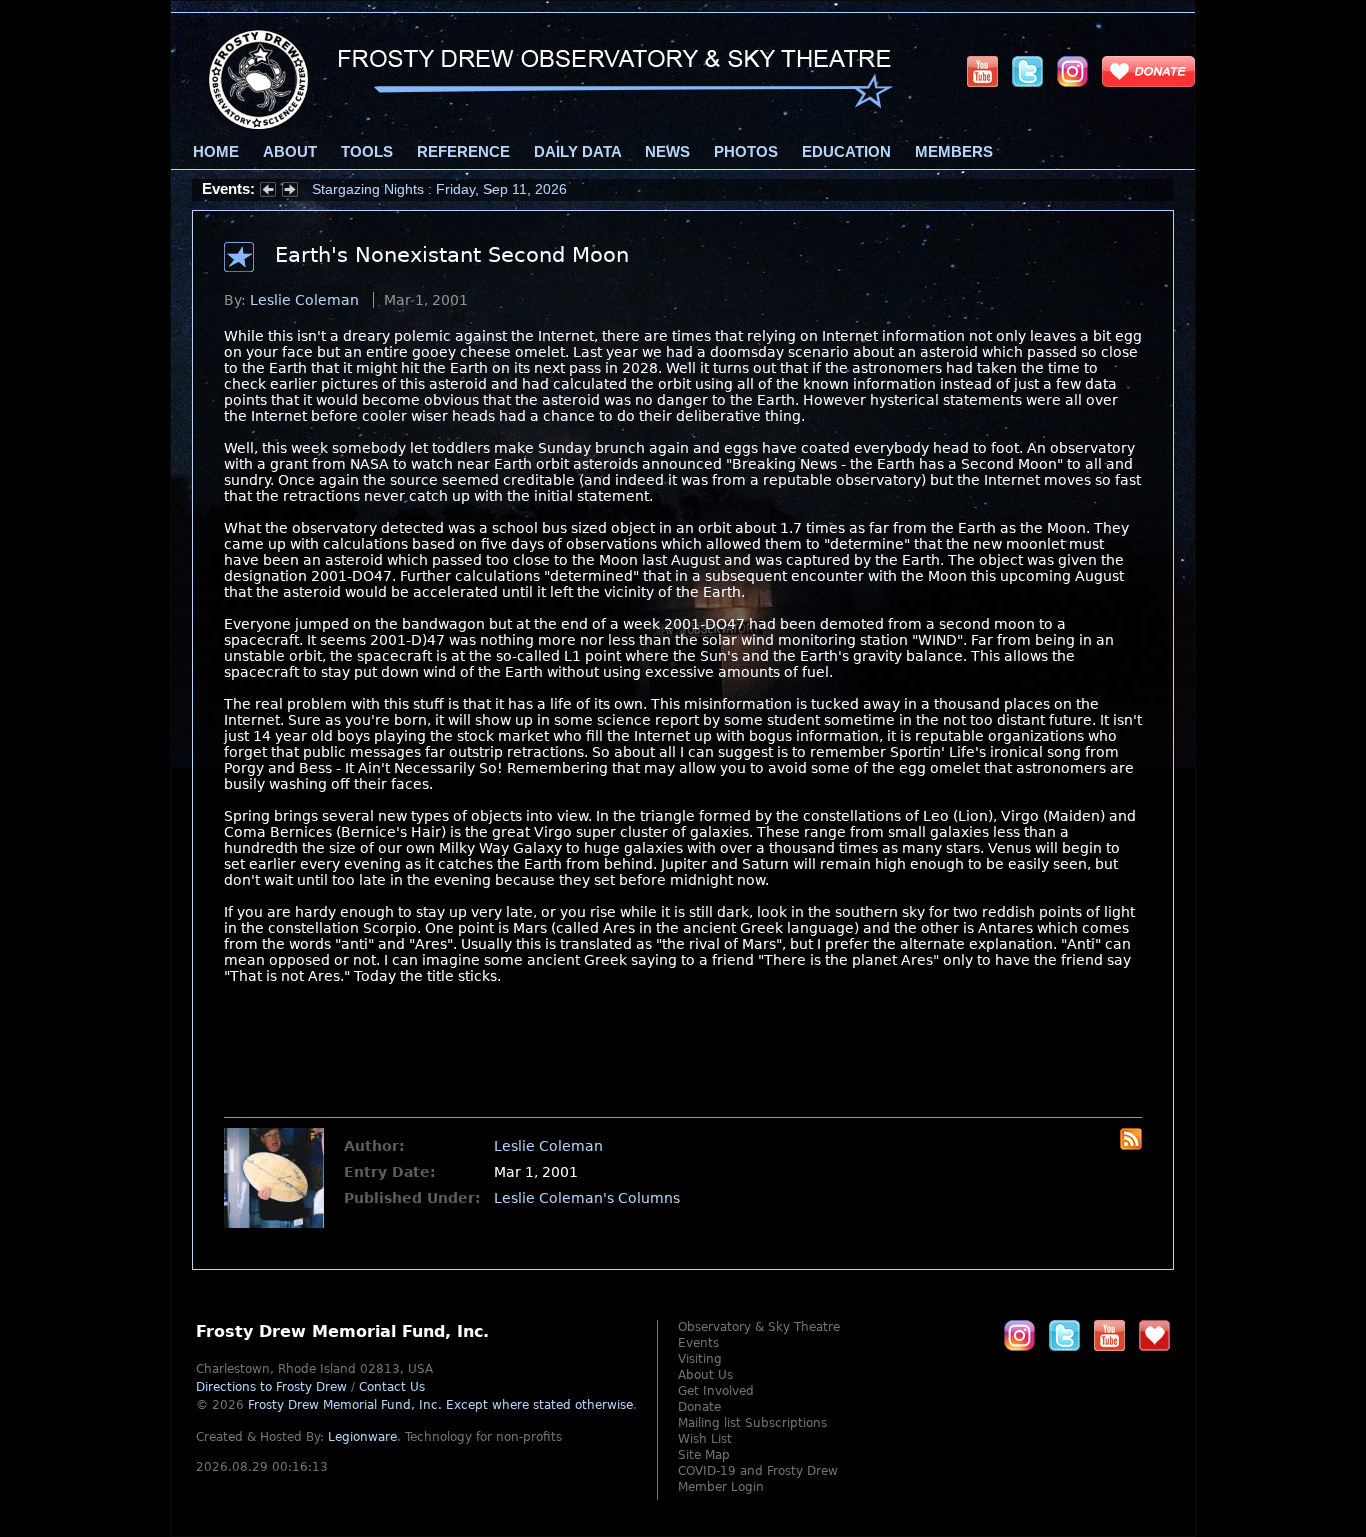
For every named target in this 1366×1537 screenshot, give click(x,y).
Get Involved (716, 1391)
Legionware (362, 1437)
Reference (463, 152)
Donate (699, 1407)
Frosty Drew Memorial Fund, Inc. (440, 1405)
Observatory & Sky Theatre (759, 1327)
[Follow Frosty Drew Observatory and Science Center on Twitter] (1064, 1335)
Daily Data (577, 152)
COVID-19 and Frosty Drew (758, 1471)
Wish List (705, 1439)
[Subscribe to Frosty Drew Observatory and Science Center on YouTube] (982, 71)
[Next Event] (290, 192)
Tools (367, 152)
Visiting (700, 1359)
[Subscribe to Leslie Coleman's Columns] (1131, 1145)
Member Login (721, 1487)
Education (846, 152)
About (290, 152)
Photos (746, 152)
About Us (705, 1375)
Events (698, 1343)
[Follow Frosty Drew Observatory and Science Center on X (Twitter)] (1027, 71)
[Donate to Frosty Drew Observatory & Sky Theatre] (1154, 1335)
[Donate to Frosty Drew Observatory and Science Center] (1148, 71)
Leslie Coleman (304, 300)
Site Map (704, 1455)
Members (954, 152)
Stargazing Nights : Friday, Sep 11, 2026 (439, 189)
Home (216, 152)
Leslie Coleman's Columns (587, 1198)
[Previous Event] (268, 192)
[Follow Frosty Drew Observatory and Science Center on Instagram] (1072, 71)
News (667, 152)
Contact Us (392, 1387)
